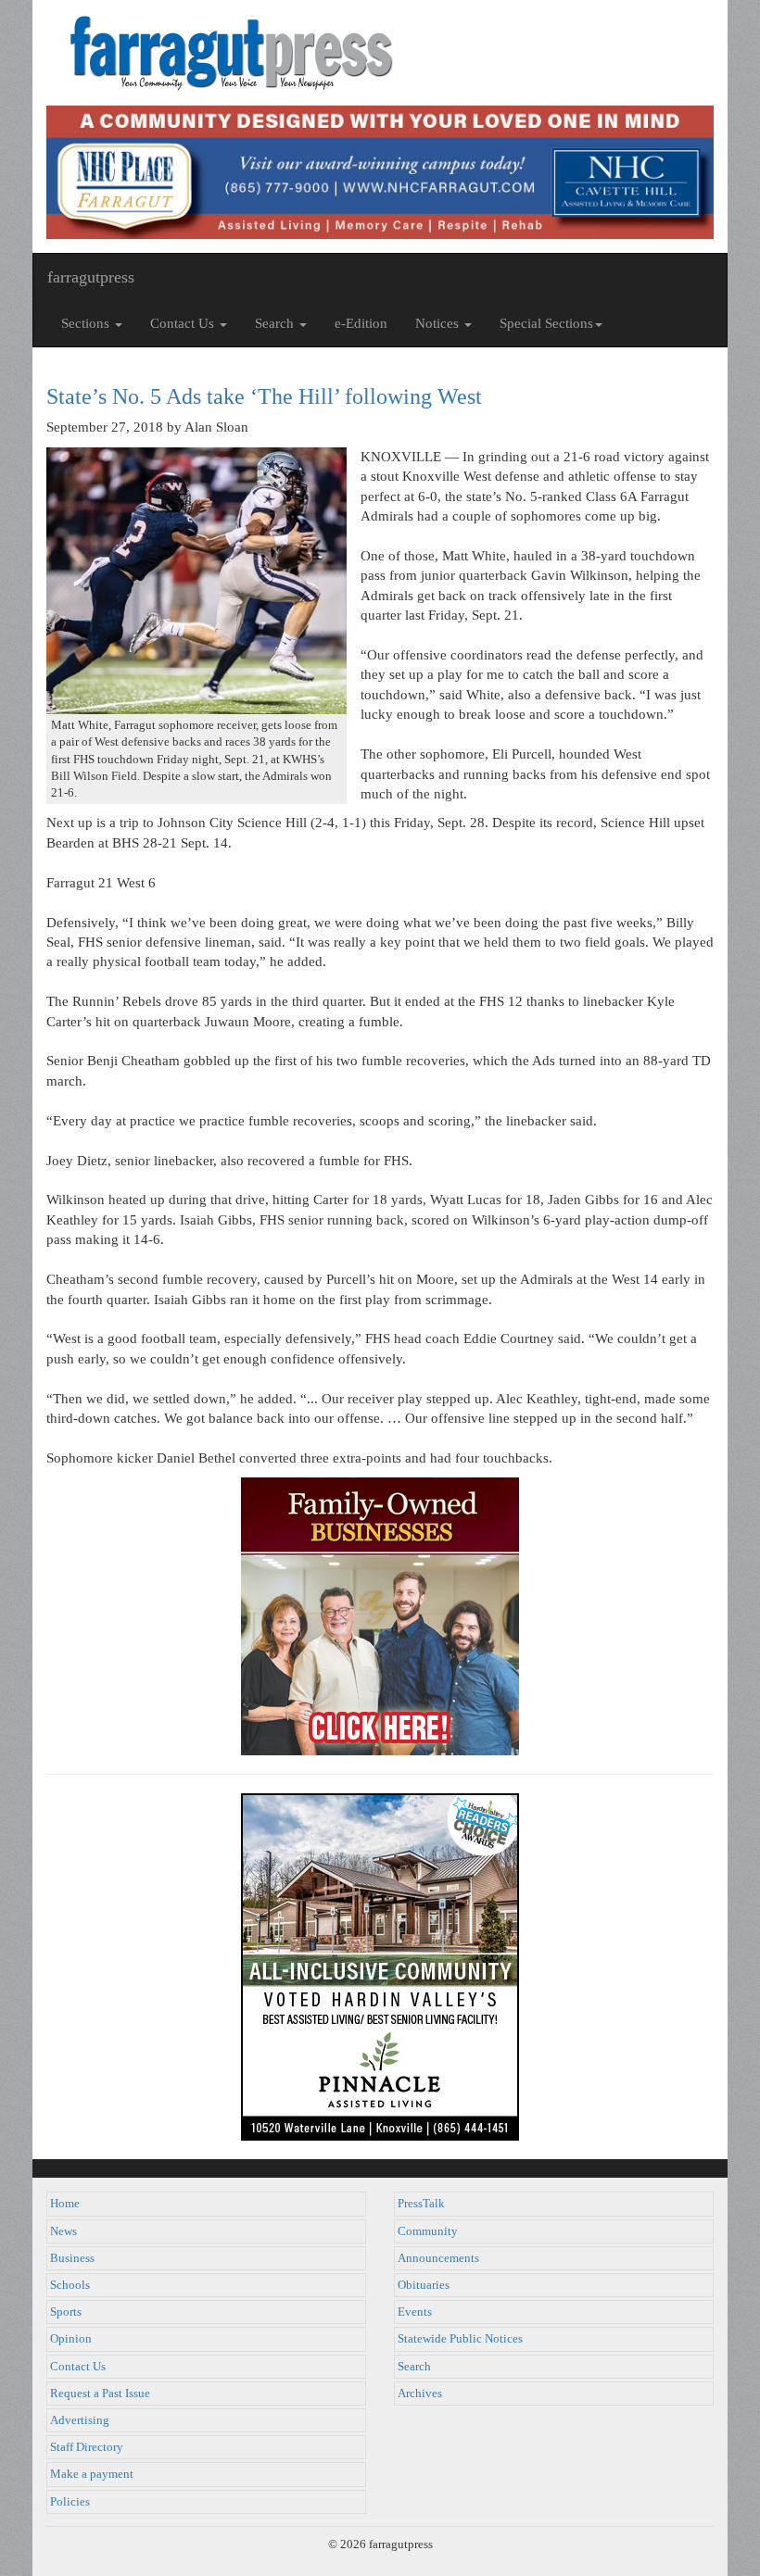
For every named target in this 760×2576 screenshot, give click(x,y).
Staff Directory (87, 2447)
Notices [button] (439, 323)
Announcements (438, 2258)
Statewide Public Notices (460, 2339)
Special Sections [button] (546, 323)
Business (72, 2258)
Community (428, 2231)
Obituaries (424, 2285)
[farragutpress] (380, 53)
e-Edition (361, 323)
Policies (70, 2502)
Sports (66, 2312)
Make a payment (92, 2474)
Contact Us (78, 2367)
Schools (70, 2285)
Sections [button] (87, 323)
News (63, 2231)
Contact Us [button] (184, 323)
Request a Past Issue (100, 2394)
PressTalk (421, 2204)
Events (415, 2312)
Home (65, 2204)
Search (414, 2367)
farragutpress (91, 277)
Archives (420, 2394)
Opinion (71, 2339)
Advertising (80, 2420)
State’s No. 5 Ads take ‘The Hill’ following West (264, 396)
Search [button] (276, 323)
